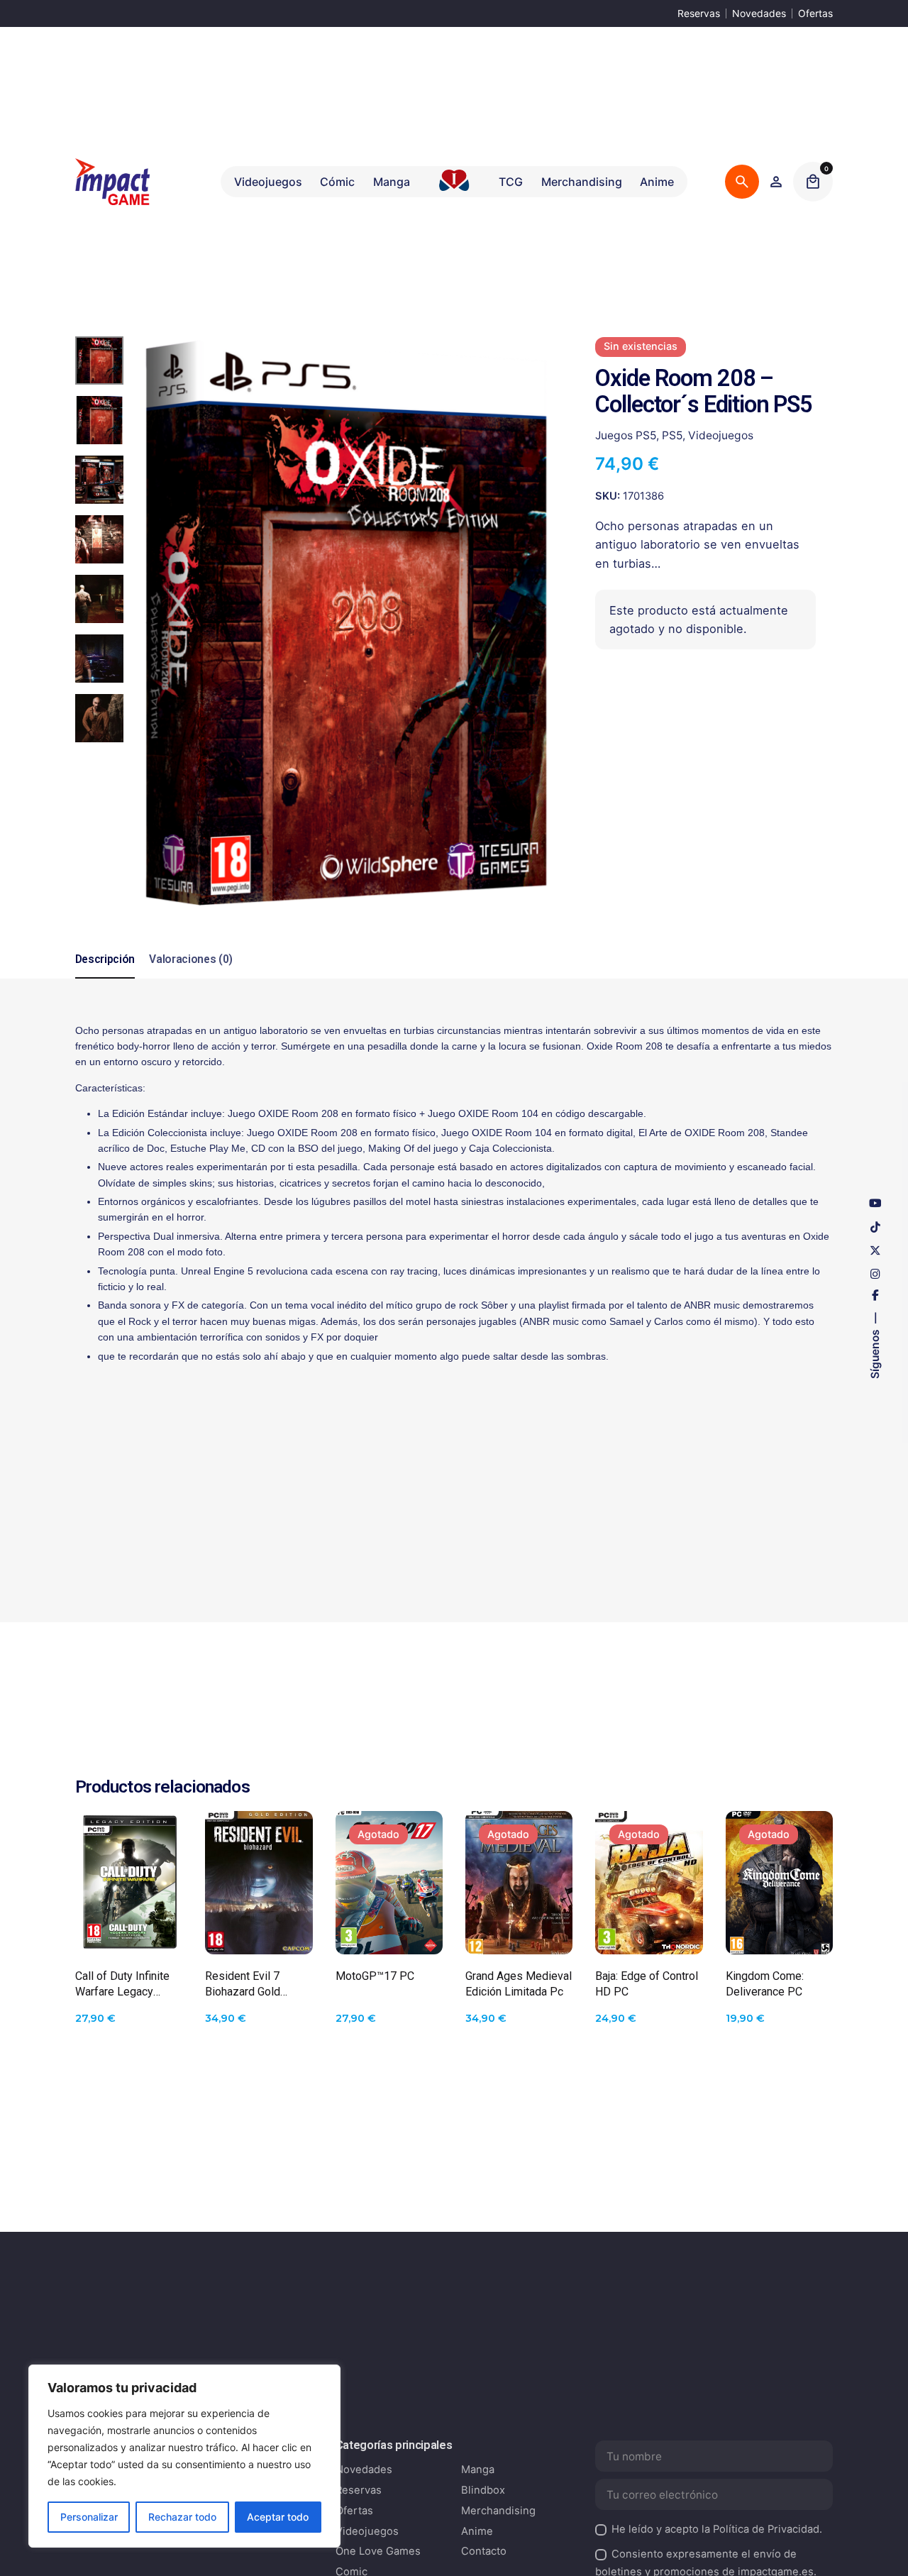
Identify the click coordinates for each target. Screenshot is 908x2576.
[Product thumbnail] (129, 1883)
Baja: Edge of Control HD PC (647, 1984)
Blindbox (483, 2490)
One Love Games (378, 2551)
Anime (477, 2531)
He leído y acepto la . (717, 2529)
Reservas (699, 13)
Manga (478, 2470)
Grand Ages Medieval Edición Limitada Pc (519, 1984)
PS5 (672, 435)
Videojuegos (721, 435)
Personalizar (89, 2517)
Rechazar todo (182, 2517)
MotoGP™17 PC (375, 1976)
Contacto (484, 2551)
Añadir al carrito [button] (129, 1931)
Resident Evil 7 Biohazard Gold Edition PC (243, 1985)
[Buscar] (742, 182)
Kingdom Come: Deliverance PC (765, 1984)
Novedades (759, 13)
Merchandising (498, 2511)
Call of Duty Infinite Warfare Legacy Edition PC (122, 1985)
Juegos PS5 (626, 435)
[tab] (105, 978)
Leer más (389, 1931)
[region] (184, 2456)
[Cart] (813, 182)
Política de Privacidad (766, 2529)
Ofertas (815, 13)
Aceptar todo (278, 2517)
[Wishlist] (776, 182)
